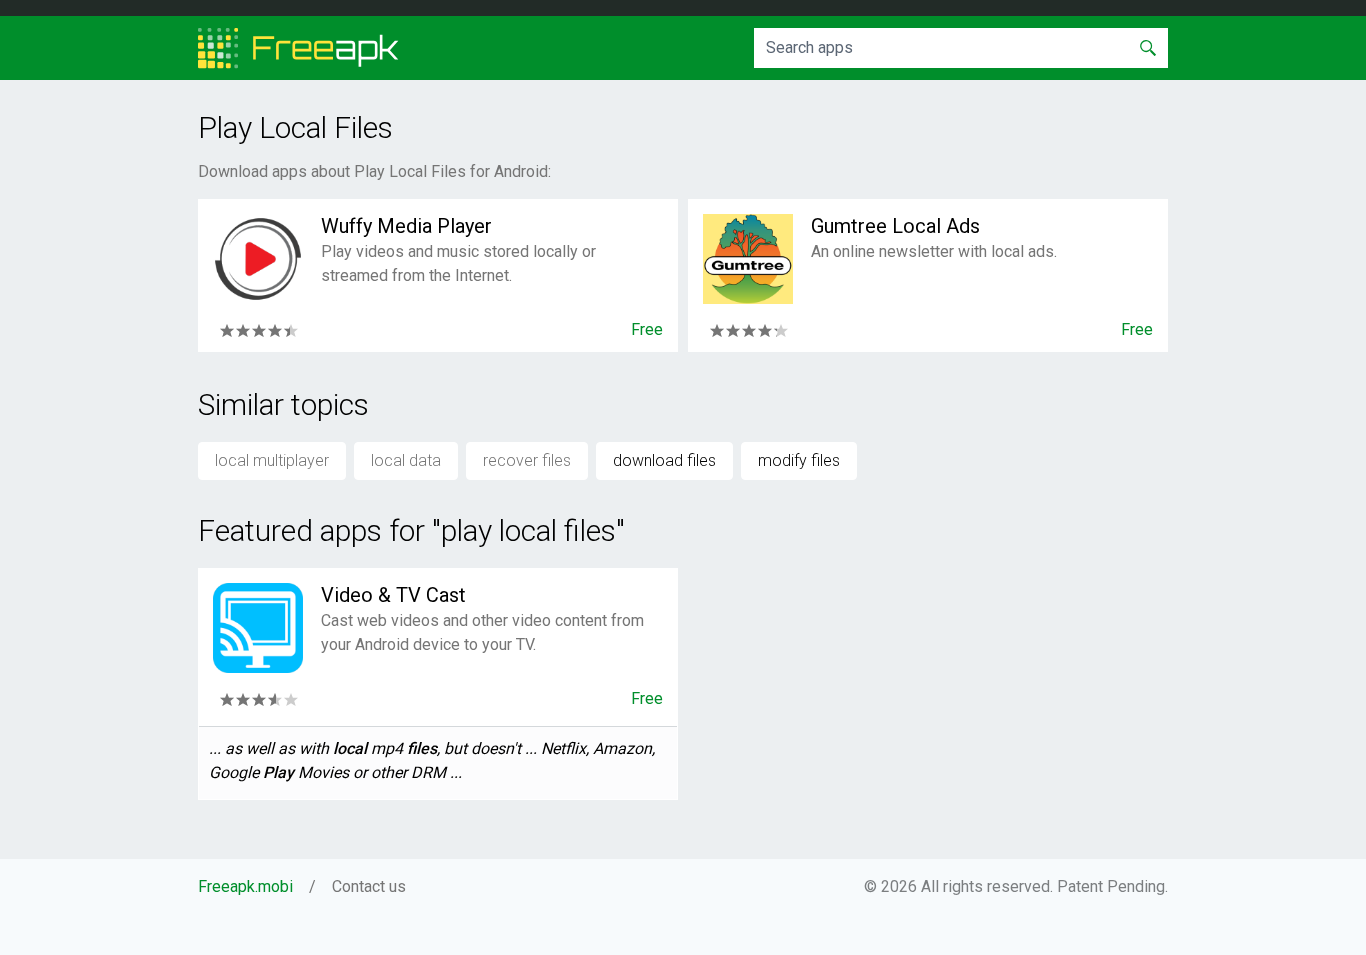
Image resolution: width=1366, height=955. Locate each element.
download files (664, 460)
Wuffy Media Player (406, 226)
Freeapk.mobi (245, 886)
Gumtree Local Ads (895, 226)
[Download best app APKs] (298, 48)
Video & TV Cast (393, 595)
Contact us (369, 886)
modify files (799, 460)
